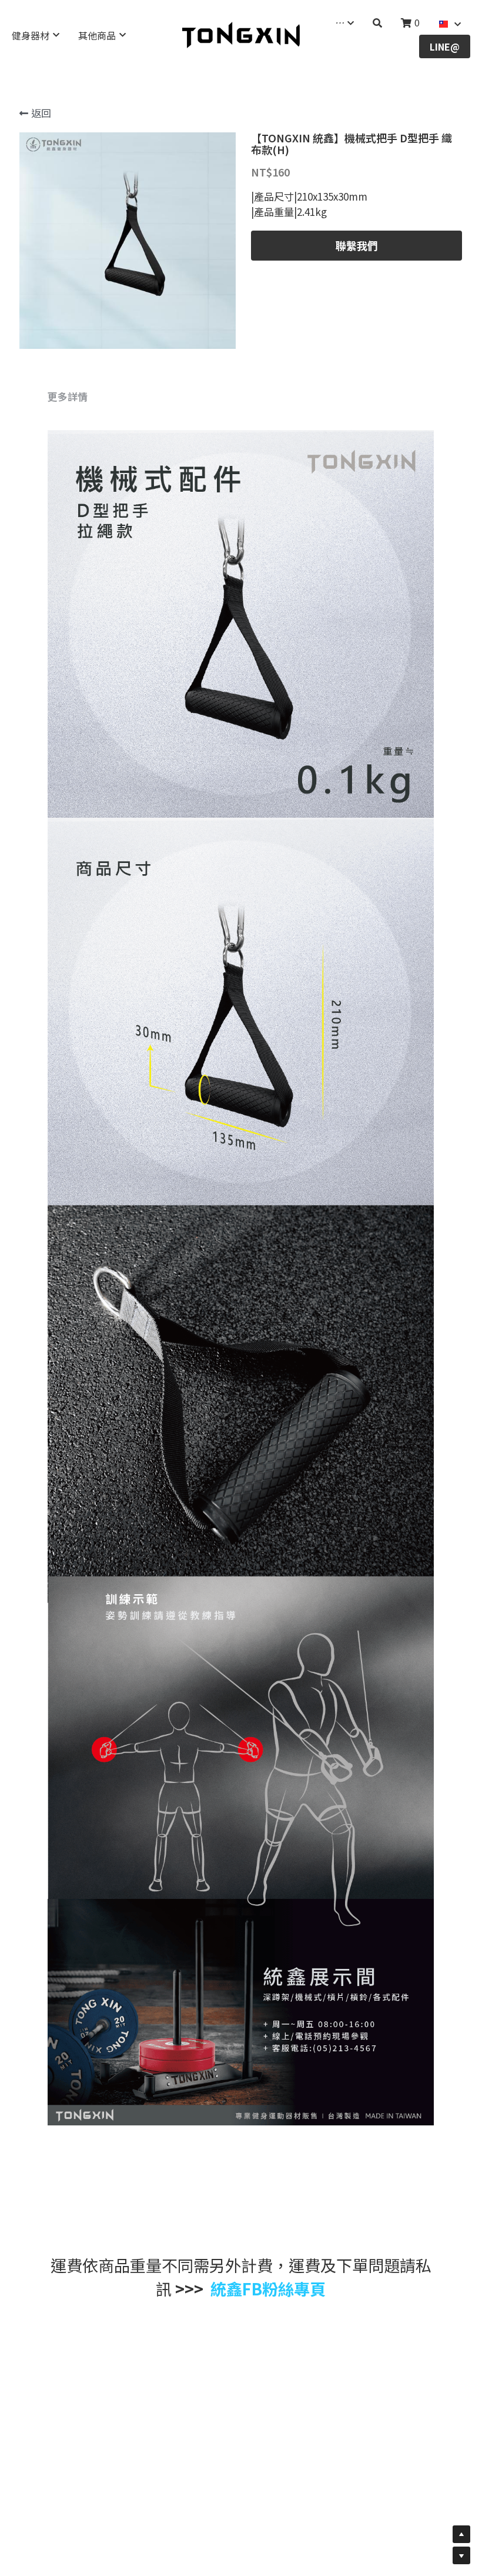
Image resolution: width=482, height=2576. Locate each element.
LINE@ (445, 46)
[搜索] (377, 23)
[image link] (241, 34)
